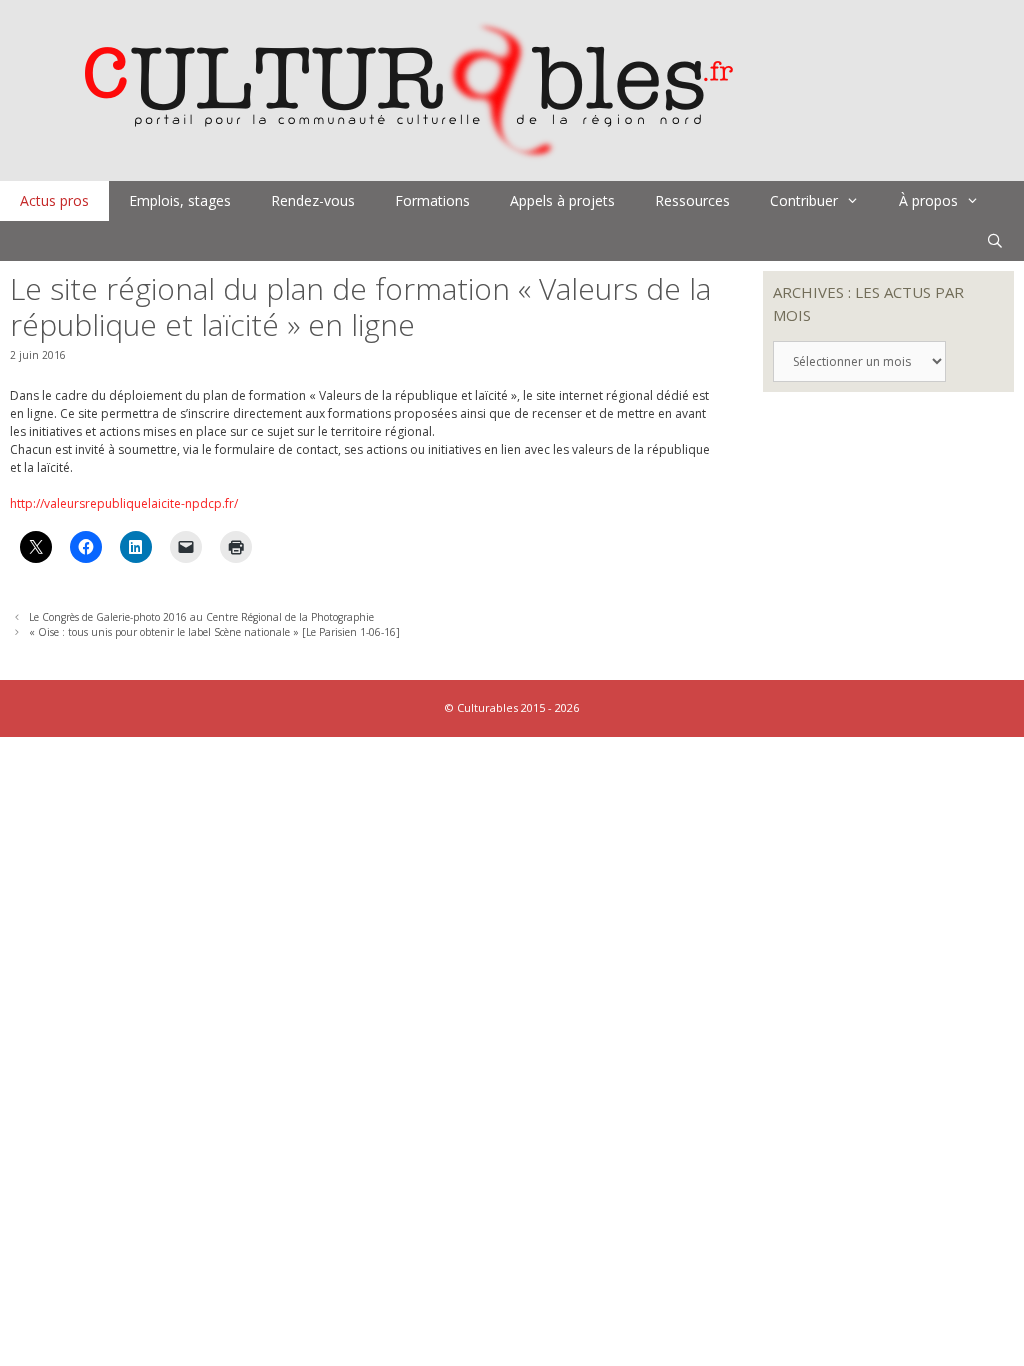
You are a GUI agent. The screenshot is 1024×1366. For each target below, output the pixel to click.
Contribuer (804, 200)
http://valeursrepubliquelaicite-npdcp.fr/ (124, 503)
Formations (432, 200)
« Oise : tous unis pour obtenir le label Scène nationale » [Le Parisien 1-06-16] (214, 632)
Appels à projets (562, 200)
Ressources (692, 200)
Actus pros (54, 200)
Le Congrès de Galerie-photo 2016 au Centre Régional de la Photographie (201, 617)
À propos (928, 200)
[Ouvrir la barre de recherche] (995, 241)
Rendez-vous (313, 200)
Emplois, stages (180, 200)
